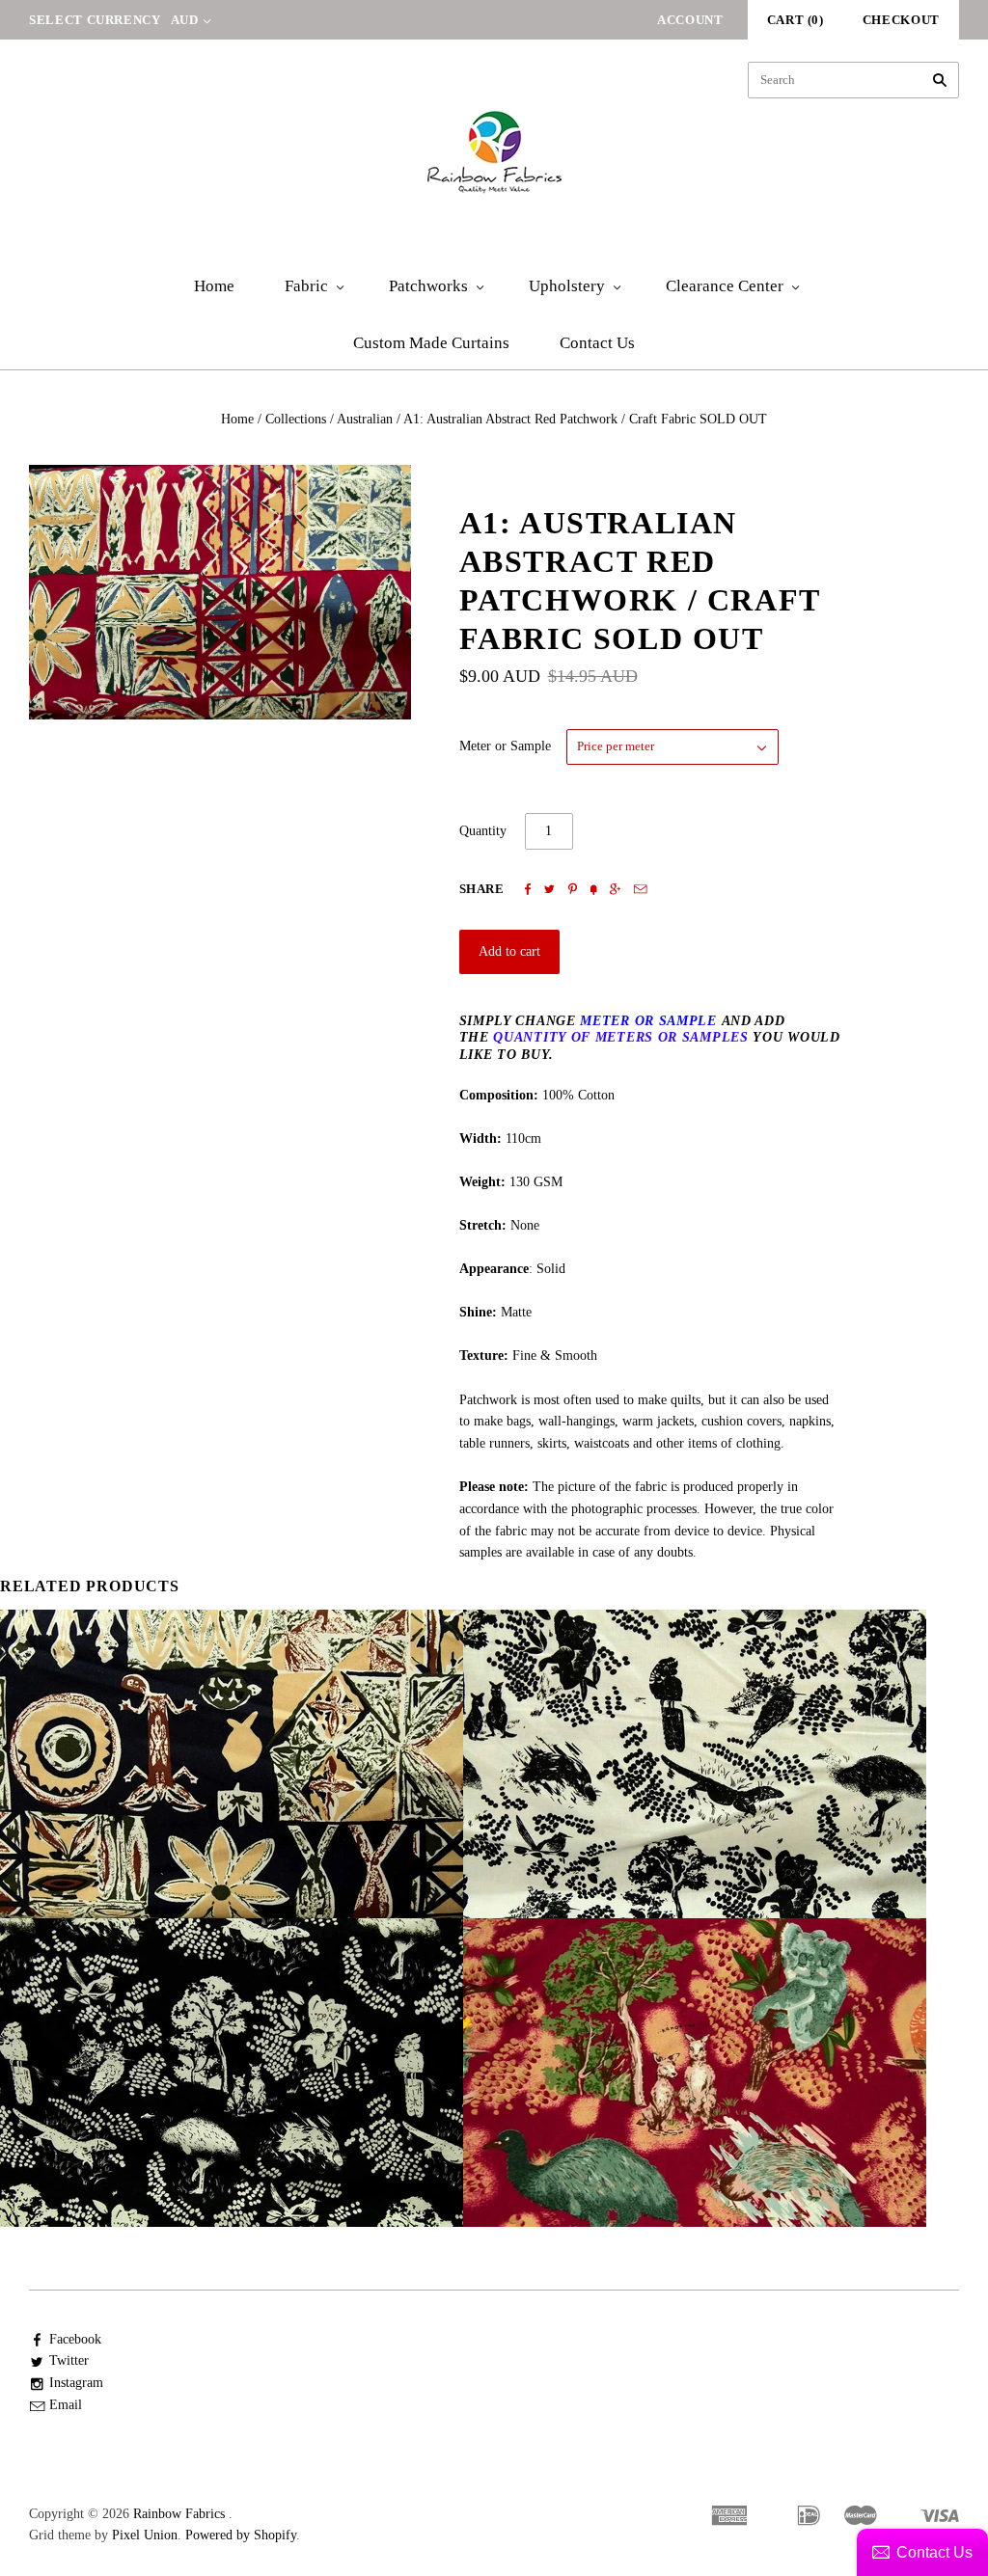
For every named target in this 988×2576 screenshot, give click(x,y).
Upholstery (567, 286)
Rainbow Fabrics (179, 2514)
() (796, 20)
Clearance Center (725, 286)
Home (214, 286)
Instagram (76, 2383)
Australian (365, 419)
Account (690, 20)
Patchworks (428, 286)
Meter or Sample (505, 746)
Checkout (901, 20)
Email (66, 2405)
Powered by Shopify (241, 2535)
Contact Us (597, 343)
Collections (296, 419)
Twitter (69, 2360)
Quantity (483, 831)
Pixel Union (145, 2535)
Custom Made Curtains (431, 343)
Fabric (306, 286)
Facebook (75, 2339)
